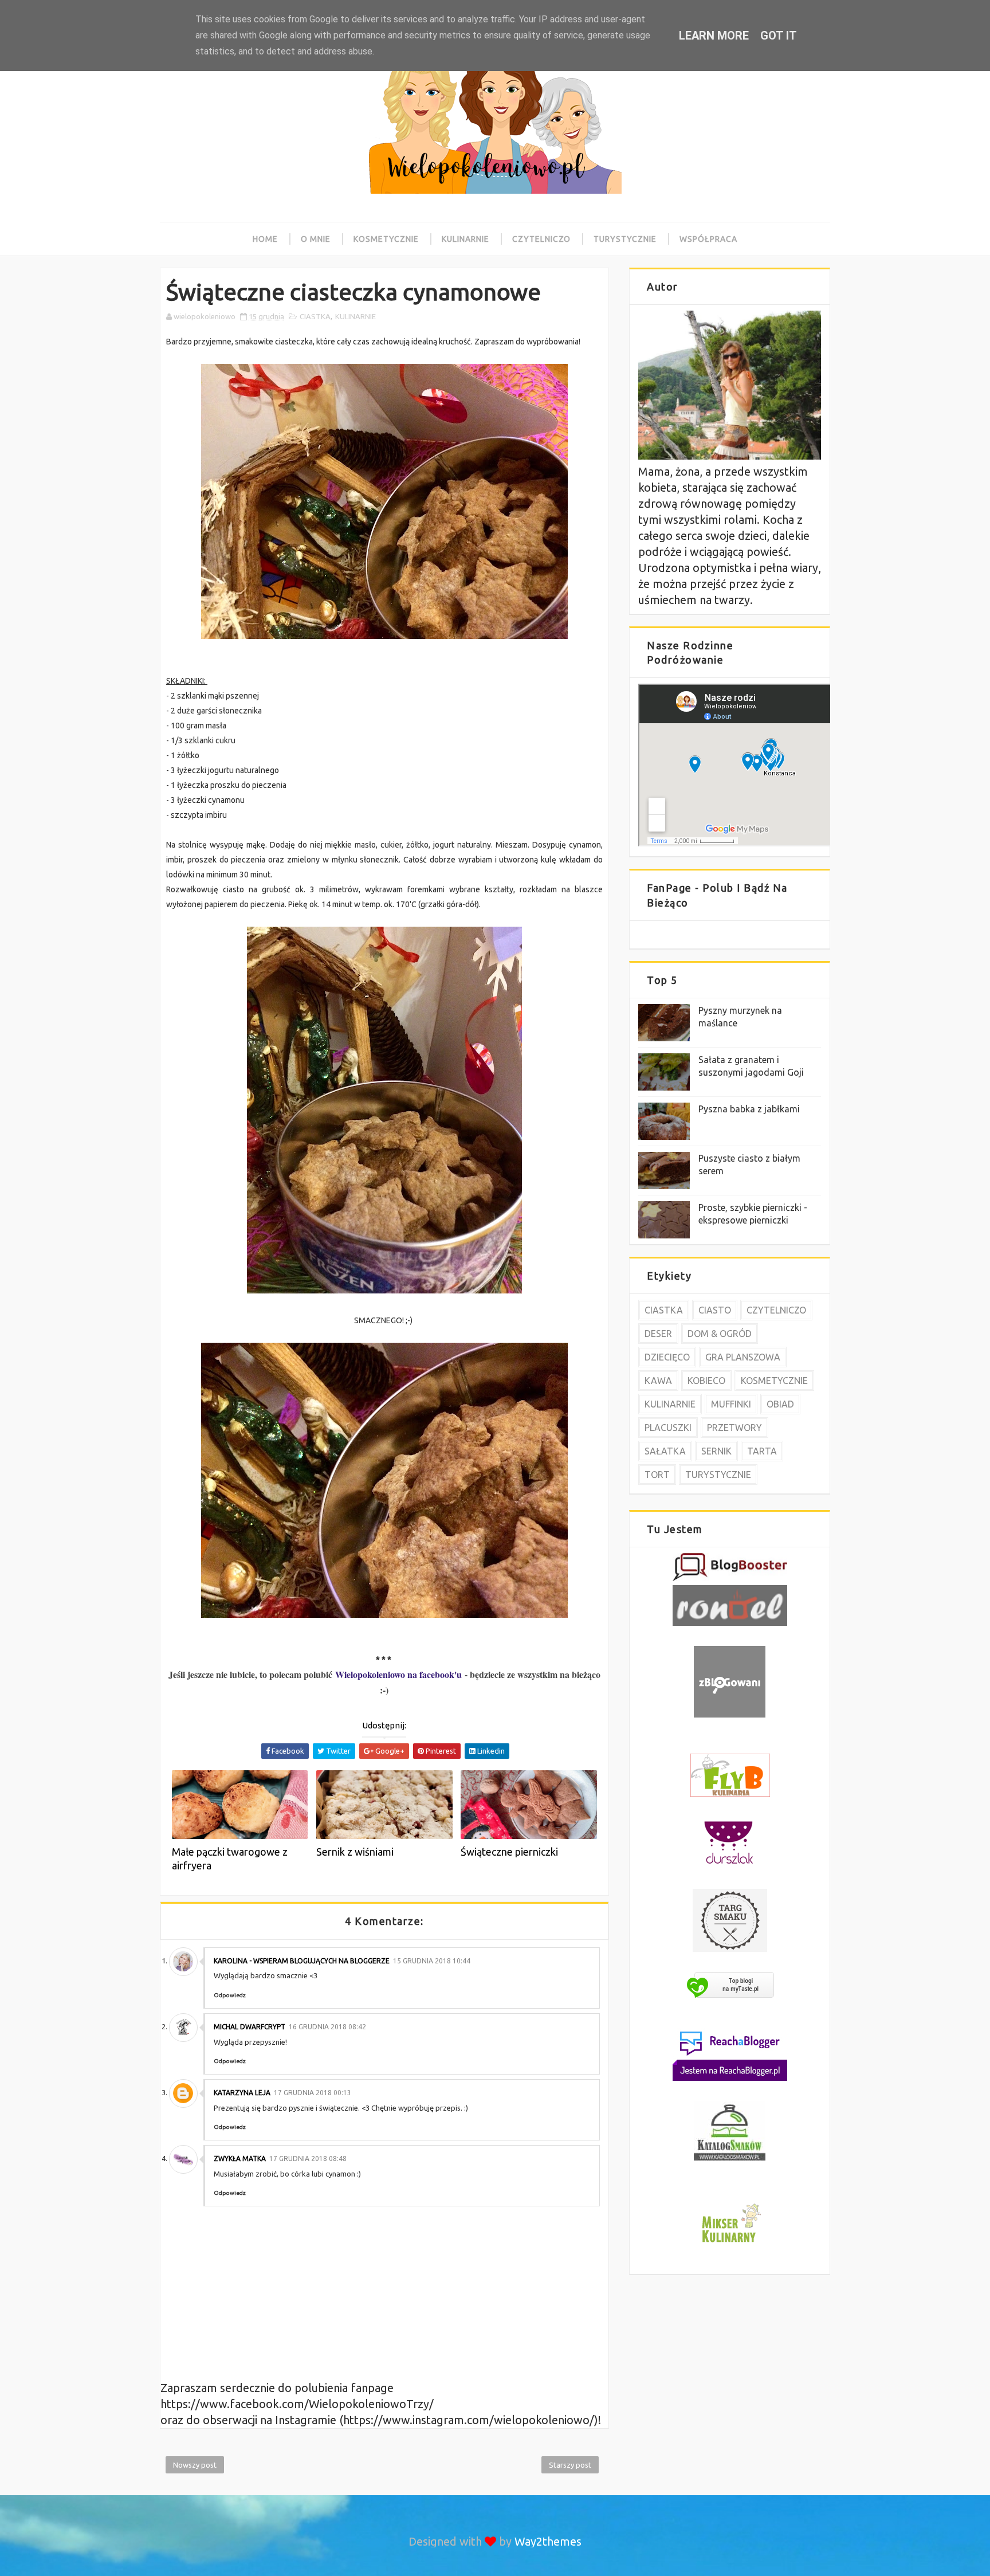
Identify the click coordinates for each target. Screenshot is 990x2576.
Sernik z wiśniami (355, 1852)
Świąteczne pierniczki (509, 1852)
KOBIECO (706, 1381)
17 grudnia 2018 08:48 (308, 2159)
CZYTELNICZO (776, 1310)
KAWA (658, 1381)
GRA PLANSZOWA (743, 1357)
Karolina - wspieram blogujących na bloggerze (302, 1961)
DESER (658, 1334)
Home (265, 239)
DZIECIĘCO (667, 1357)
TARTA (762, 1451)
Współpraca (708, 239)
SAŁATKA (665, 1451)
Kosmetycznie (386, 239)
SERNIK (716, 1451)
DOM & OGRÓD (720, 1334)
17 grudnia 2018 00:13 (313, 2093)
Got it (779, 36)
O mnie (316, 239)
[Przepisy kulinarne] (730, 2244)
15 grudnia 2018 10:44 (432, 1961)
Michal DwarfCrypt (250, 2027)
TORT (657, 1475)
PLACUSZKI (668, 1428)
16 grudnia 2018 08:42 (327, 2027)
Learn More (714, 36)
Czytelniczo (541, 239)
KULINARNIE (355, 316)
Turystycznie (625, 239)
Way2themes (548, 2541)
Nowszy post (195, 2465)
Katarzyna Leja (242, 2093)
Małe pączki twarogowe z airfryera (230, 1859)
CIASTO (715, 1310)
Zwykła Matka (240, 2159)
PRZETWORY (734, 1428)
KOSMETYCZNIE (774, 1381)
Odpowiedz (230, 1995)
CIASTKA (315, 316)
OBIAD (780, 1404)
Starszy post (570, 2465)
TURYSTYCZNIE (718, 1475)
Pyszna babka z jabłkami (749, 1109)
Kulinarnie (465, 239)
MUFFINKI (731, 1404)
